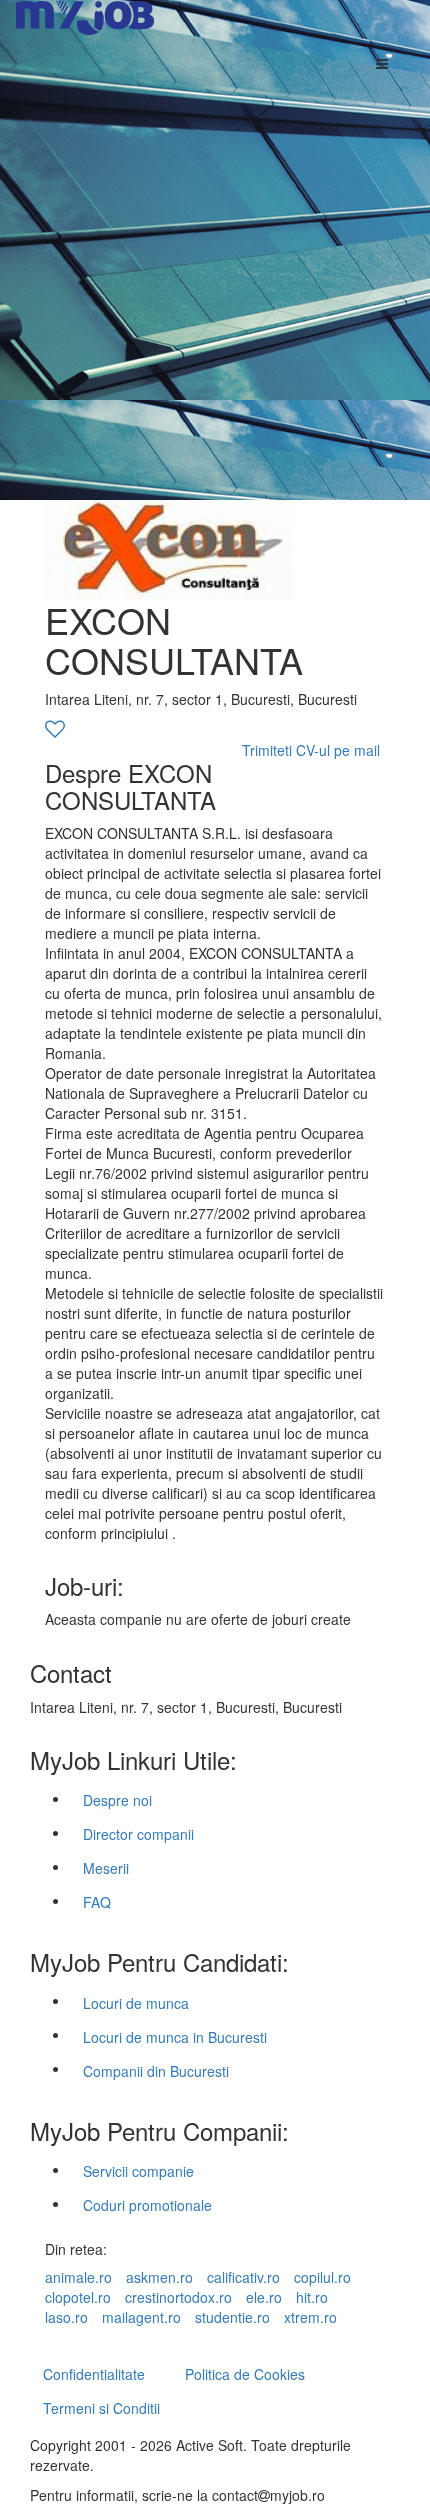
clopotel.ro (78, 2297)
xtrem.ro (310, 2317)
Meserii (106, 1868)
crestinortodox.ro (178, 2297)
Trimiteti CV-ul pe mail (311, 750)
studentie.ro (232, 2317)
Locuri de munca (136, 2003)
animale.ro (78, 2277)
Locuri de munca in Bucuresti (175, 2037)
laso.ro (66, 2317)
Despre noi (117, 1800)
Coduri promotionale (147, 2205)
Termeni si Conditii (101, 2408)
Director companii (138, 1834)
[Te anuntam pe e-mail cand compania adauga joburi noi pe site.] (55, 730)
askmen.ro (159, 2277)
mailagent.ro (141, 2317)
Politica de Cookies (245, 2374)
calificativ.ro (243, 2277)
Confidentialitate (94, 2374)
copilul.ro (322, 2277)
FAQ (97, 1902)
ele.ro (264, 2297)
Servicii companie (138, 2171)
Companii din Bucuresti (156, 2071)
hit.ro (312, 2297)
